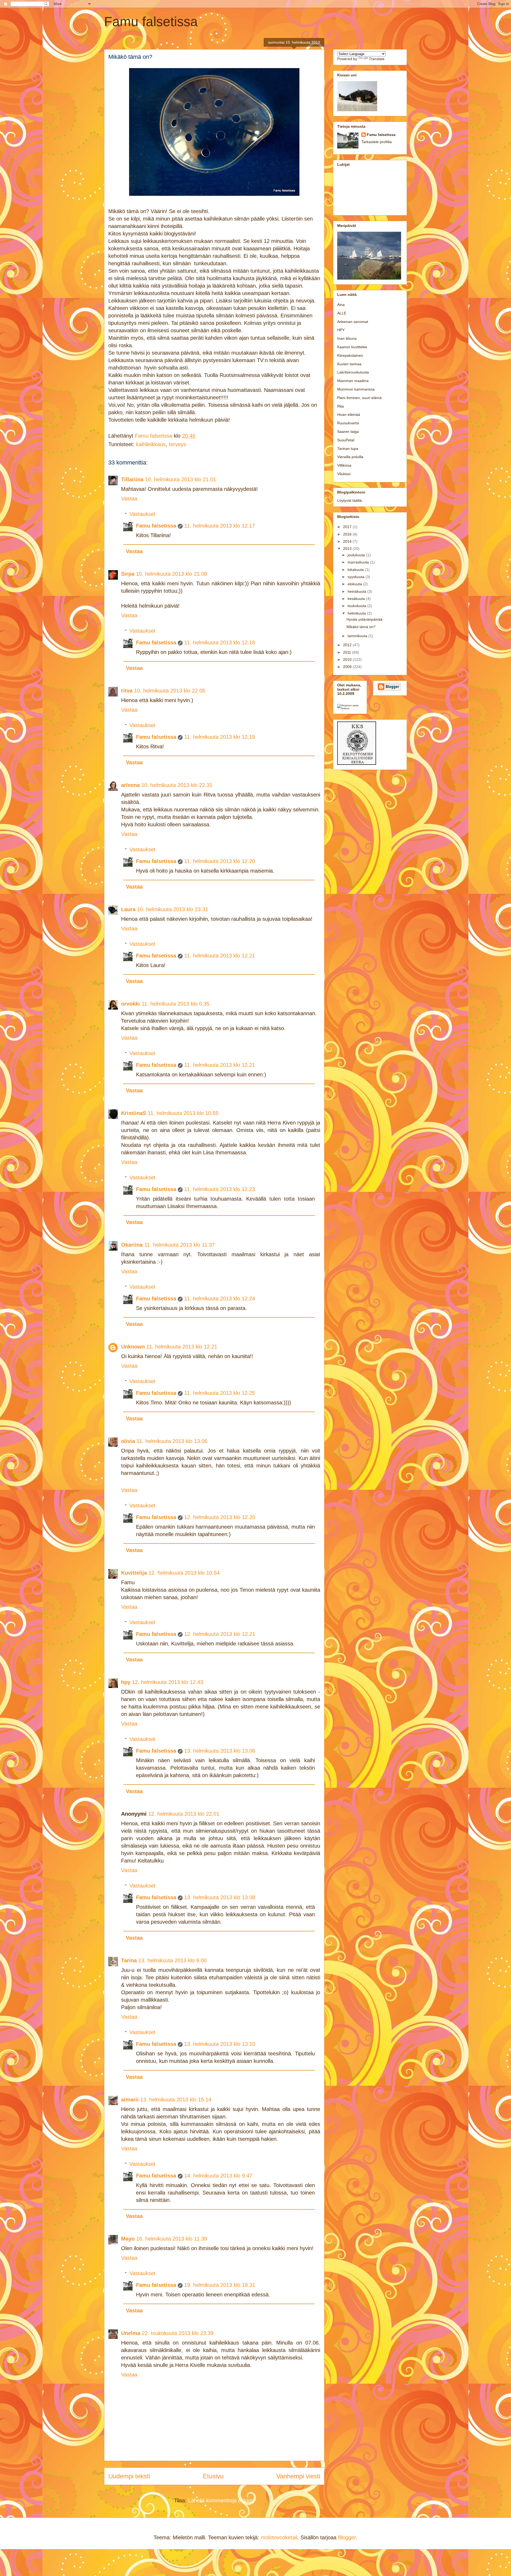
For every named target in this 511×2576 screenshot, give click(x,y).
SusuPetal (346, 440)
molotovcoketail (279, 2537)
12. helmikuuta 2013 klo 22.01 (184, 1814)
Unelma (131, 2333)
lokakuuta (356, 570)
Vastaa (129, 499)
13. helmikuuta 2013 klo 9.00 (172, 1960)
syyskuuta (357, 577)
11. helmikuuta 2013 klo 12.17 (220, 526)
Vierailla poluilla (350, 457)
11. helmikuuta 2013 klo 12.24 (220, 1299)
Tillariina (132, 479)
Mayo (128, 2239)
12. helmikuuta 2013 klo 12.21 (220, 1634)
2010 (348, 659)
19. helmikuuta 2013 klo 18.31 (220, 2285)
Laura (128, 909)
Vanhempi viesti (298, 2476)
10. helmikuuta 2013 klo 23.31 (173, 909)
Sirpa (128, 574)
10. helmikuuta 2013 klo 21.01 (181, 479)
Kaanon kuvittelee (352, 347)
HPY (341, 330)
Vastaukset (142, 514)
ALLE (342, 313)
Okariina (132, 1245)
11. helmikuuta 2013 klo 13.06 (172, 1441)
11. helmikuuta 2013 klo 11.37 (180, 1245)
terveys (177, 444)
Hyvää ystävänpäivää (364, 619)
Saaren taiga (348, 432)
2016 (348, 534)
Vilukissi (344, 474)
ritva (127, 691)
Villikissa (344, 465)
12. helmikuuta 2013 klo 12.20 (220, 1517)
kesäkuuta (357, 599)
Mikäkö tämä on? (361, 627)
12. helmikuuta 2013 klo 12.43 (168, 1682)
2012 (348, 645)
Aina (341, 305)
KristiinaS (134, 1113)
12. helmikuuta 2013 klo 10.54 (184, 1573)
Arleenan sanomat (353, 322)
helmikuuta (357, 613)
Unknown (133, 1347)
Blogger (347, 2537)
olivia (128, 1441)
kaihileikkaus (151, 444)
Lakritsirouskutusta (353, 372)
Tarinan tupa (348, 449)
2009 (348, 667)
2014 (348, 541)
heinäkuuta (357, 591)
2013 (348, 549)
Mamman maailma (353, 381)
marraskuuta (359, 562)
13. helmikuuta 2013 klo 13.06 (220, 1751)
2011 (348, 652)
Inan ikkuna (347, 338)
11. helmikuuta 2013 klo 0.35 (176, 1004)
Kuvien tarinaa (349, 364)
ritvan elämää (349, 414)
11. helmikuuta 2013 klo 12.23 (220, 1189)
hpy (126, 1682)
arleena (130, 785)
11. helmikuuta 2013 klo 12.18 (220, 642)
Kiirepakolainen (350, 355)
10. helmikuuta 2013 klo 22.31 (177, 785)
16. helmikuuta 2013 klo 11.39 (172, 2239)
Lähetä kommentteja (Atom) (221, 2500)
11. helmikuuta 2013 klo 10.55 (183, 1113)
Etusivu (213, 2476)
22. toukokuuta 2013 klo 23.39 (178, 2333)
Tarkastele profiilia (377, 142)
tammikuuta (358, 636)
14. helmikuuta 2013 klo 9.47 (218, 2176)
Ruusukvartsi (348, 423)
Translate (377, 59)
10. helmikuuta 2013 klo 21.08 (172, 574)
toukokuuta (357, 606)
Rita (341, 406)
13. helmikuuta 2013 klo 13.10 (220, 2044)
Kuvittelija (134, 1573)
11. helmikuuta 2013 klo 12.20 (220, 861)
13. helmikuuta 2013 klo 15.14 (176, 2100)
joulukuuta (357, 555)
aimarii (130, 2100)
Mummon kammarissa (356, 389)
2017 (348, 527)
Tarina (129, 1960)
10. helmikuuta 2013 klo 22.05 (170, 691)
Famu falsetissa (151, 22)
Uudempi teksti (129, 2476)
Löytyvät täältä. (350, 500)
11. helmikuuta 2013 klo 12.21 (220, 956)
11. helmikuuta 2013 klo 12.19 (220, 737)
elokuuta (355, 584)
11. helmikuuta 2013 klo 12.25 (220, 1393)
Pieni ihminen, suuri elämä (359, 398)
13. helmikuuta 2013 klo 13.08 (220, 1897)
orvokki (131, 1004)
